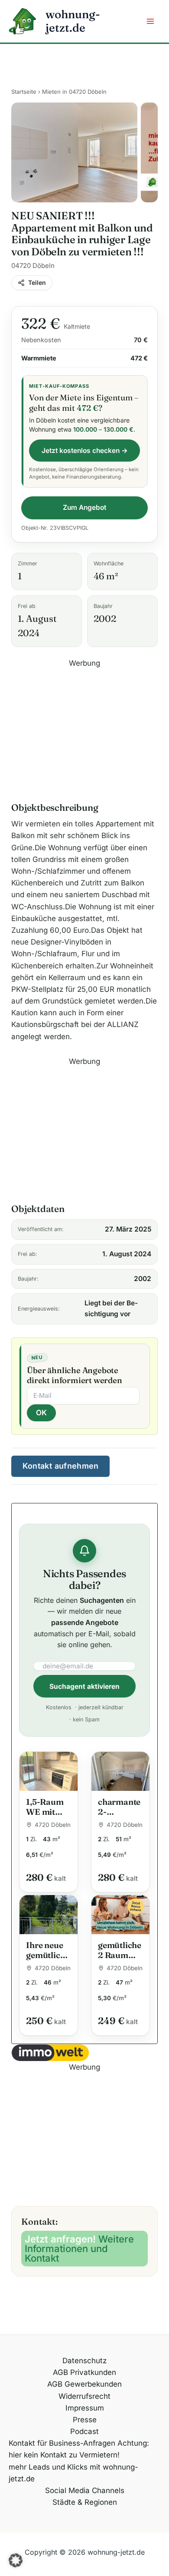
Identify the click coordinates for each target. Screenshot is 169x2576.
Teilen (37, 282)
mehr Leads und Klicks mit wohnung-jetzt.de (73, 2473)
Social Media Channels (85, 2490)
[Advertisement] (84, 730)
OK (41, 1413)
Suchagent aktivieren (84, 1686)
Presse (85, 2420)
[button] (16, 2560)
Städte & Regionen (85, 2502)
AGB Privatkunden (84, 2372)
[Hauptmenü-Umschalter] (151, 21)
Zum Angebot (84, 507)
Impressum (85, 2408)
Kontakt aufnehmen (61, 1466)
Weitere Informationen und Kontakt (79, 2249)
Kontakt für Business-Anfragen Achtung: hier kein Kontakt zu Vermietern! (79, 2449)
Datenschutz (84, 2361)
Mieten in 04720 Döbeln (74, 92)
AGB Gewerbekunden (84, 2384)
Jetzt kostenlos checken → (85, 451)
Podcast (84, 2431)
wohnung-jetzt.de (73, 21)
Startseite (24, 92)
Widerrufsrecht (84, 2396)
